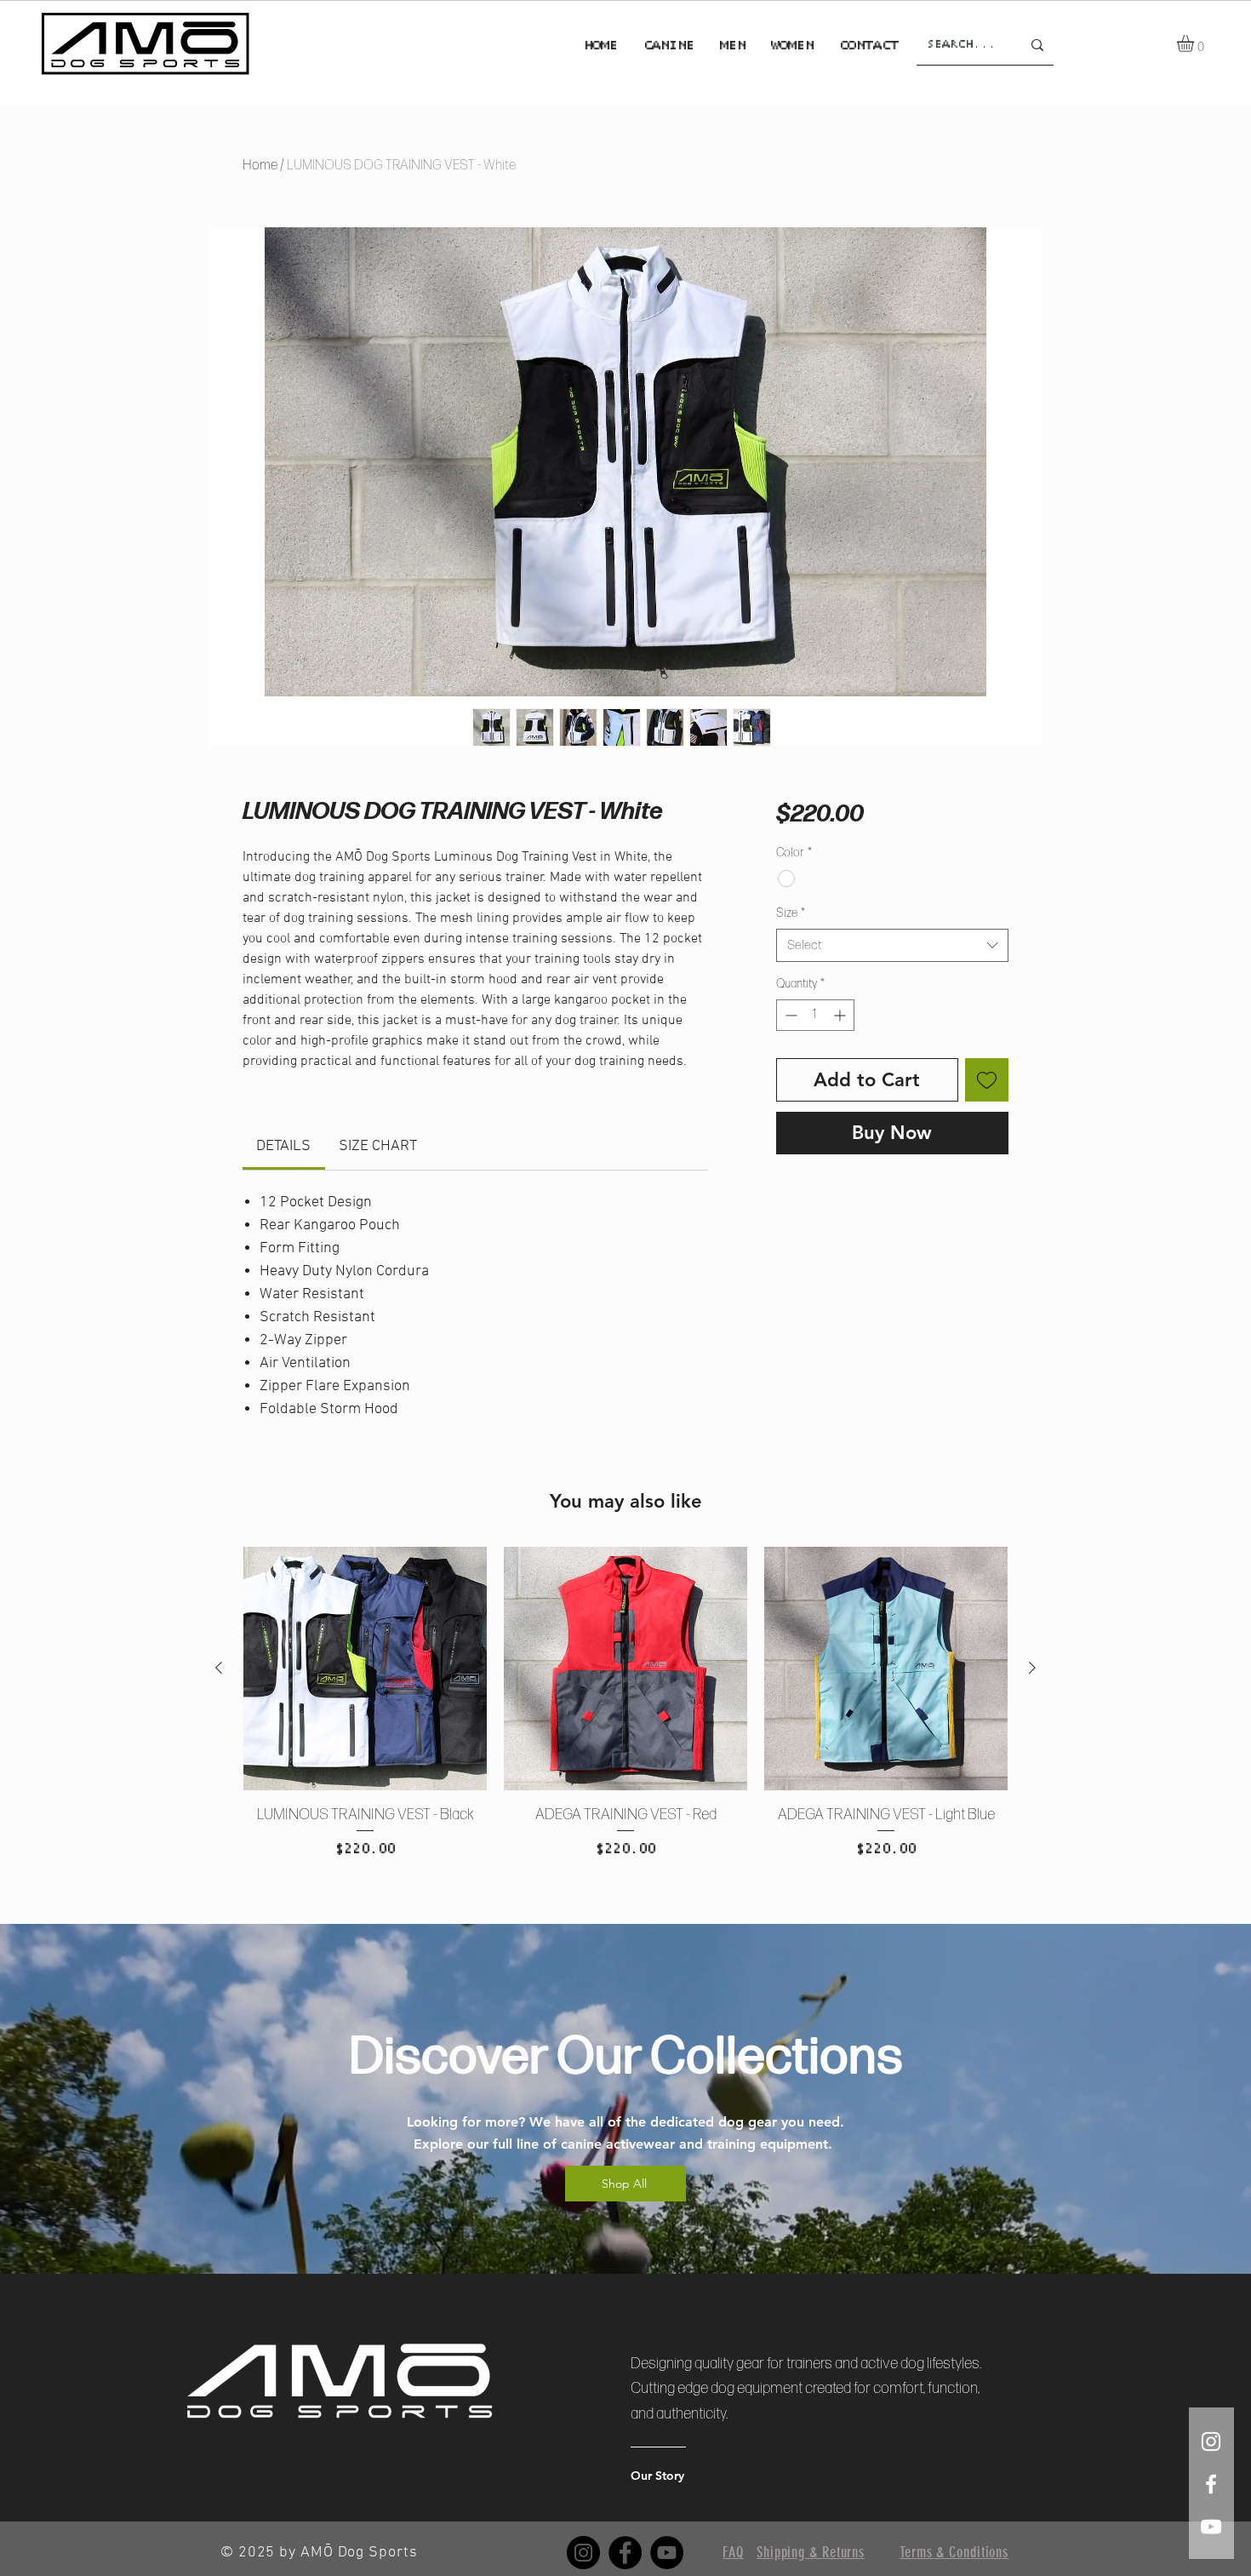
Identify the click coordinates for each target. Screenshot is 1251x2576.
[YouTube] (667, 2553)
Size (791, 913)
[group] (625, 1724)
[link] (283, 1146)
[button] (1195, 43)
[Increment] (841, 1015)
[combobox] (892, 945)
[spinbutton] (815, 1015)
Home (260, 166)
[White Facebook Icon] (1211, 2484)
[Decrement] (789, 1015)
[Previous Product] (219, 1668)
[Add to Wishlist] (987, 1080)
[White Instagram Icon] (1211, 2441)
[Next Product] (1032, 1668)
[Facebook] (625, 2553)
